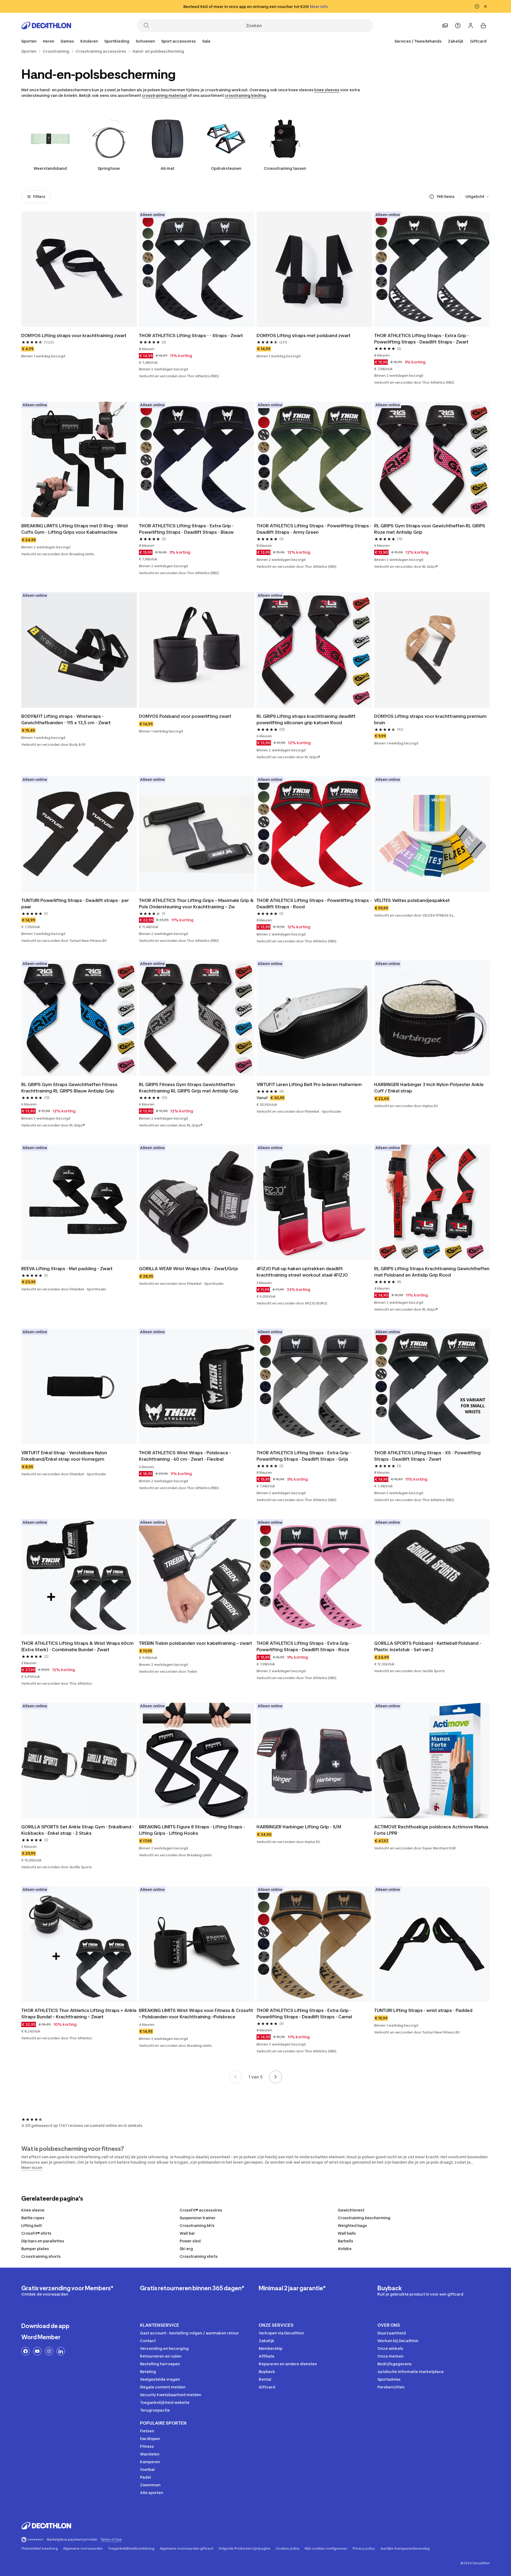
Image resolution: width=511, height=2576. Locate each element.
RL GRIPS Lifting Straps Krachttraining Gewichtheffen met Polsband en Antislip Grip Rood (432, 1272)
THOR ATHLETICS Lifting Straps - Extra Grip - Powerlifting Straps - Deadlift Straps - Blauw (186, 529)
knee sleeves (327, 90)
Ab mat (167, 168)
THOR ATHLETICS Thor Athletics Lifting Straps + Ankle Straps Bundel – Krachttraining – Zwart (79, 2014)
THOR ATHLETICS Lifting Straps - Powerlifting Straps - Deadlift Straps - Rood (314, 904)
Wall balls (347, 2233)
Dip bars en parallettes (43, 2241)
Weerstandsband (50, 168)
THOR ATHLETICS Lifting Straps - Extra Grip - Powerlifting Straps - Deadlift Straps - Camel (304, 2014)
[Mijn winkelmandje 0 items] (483, 26)
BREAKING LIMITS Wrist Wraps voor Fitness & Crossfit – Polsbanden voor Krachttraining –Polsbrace (196, 2014)
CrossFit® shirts (36, 2233)
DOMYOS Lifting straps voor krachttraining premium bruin (430, 719)
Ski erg (186, 2249)
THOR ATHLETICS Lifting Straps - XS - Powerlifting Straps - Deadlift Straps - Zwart (427, 1456)
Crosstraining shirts (199, 2256)
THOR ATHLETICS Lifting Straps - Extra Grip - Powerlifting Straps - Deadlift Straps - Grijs (304, 1456)
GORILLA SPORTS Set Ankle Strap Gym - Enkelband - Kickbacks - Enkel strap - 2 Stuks (78, 1830)
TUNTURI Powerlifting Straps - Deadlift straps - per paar (75, 904)
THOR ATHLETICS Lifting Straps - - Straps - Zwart (191, 336)
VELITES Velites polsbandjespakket (412, 900)
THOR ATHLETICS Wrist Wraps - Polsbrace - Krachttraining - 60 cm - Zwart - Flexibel (185, 1456)
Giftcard (478, 41)
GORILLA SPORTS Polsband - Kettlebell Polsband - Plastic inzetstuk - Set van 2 (428, 1646)
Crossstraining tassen (285, 168)
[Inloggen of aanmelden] (471, 26)
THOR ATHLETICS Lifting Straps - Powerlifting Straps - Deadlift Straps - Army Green (314, 529)
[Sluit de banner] (485, 6)
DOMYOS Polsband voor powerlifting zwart (185, 716)
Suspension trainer (198, 2218)
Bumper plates (35, 2249)
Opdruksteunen (226, 168)
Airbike (345, 2249)
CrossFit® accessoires (201, 2210)
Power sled (190, 2241)
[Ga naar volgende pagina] (275, 2077)
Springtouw (109, 168)
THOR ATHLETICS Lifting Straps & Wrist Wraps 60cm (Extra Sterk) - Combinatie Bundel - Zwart (77, 1646)
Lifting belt (32, 2225)
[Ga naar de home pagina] (46, 26)
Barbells (345, 2241)
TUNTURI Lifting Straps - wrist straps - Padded (423, 2010)
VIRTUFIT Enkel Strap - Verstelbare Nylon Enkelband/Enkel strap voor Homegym (64, 1456)
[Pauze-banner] (477, 6)
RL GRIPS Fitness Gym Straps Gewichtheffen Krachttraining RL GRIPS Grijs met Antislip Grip (189, 1088)
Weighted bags (352, 2225)
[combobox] (478, 197)
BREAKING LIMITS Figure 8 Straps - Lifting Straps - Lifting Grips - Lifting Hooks (192, 1830)
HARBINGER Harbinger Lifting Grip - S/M (299, 1827)
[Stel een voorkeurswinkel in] (445, 26)
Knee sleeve (33, 2210)
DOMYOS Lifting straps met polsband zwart (304, 336)
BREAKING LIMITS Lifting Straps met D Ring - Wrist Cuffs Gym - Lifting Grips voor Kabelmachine (75, 529)
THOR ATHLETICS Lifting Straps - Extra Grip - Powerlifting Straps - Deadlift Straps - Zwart (422, 339)
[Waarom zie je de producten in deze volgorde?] (432, 197)
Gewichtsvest (351, 2210)
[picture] (79, 269)
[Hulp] (458, 26)
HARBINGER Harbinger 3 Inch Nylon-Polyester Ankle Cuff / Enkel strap (429, 1088)
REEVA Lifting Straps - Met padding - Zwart (67, 1269)
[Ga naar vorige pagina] (236, 2077)
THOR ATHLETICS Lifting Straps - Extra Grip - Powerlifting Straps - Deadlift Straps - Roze (304, 1646)
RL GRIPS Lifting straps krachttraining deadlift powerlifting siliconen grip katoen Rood (306, 719)
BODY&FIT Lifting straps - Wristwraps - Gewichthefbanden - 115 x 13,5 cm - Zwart (66, 719)
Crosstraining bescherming (364, 2218)
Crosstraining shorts (41, 2256)
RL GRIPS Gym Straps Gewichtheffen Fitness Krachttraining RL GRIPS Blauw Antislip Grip (69, 1088)
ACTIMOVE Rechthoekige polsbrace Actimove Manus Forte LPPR (431, 1830)
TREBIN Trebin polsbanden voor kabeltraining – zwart (195, 1643)
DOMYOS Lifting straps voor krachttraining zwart (74, 336)
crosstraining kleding (245, 95)
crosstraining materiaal (164, 95)
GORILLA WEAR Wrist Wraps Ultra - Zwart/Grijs (188, 1269)
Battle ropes (33, 2218)
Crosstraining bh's (197, 2225)
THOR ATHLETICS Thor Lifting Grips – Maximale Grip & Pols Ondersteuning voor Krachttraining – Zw (196, 904)
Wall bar (187, 2233)
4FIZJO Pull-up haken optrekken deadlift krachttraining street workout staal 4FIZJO (302, 1272)
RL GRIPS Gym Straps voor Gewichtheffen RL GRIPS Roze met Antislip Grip (430, 529)
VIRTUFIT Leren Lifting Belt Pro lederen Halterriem (309, 1084)
